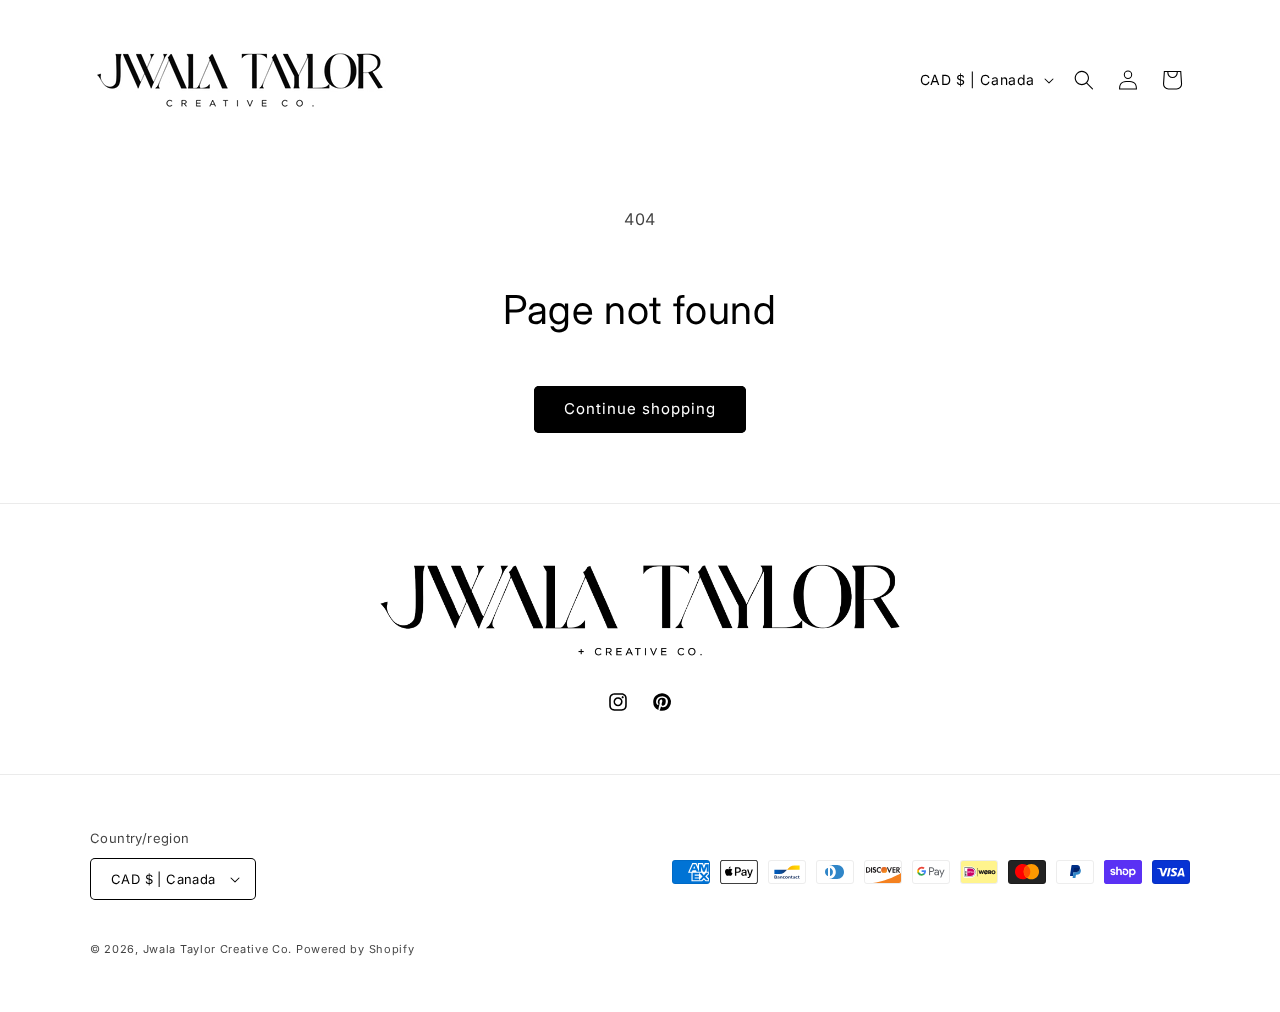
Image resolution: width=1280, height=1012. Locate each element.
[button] (1084, 80)
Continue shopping (640, 408)
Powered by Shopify (355, 949)
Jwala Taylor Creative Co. (218, 949)
